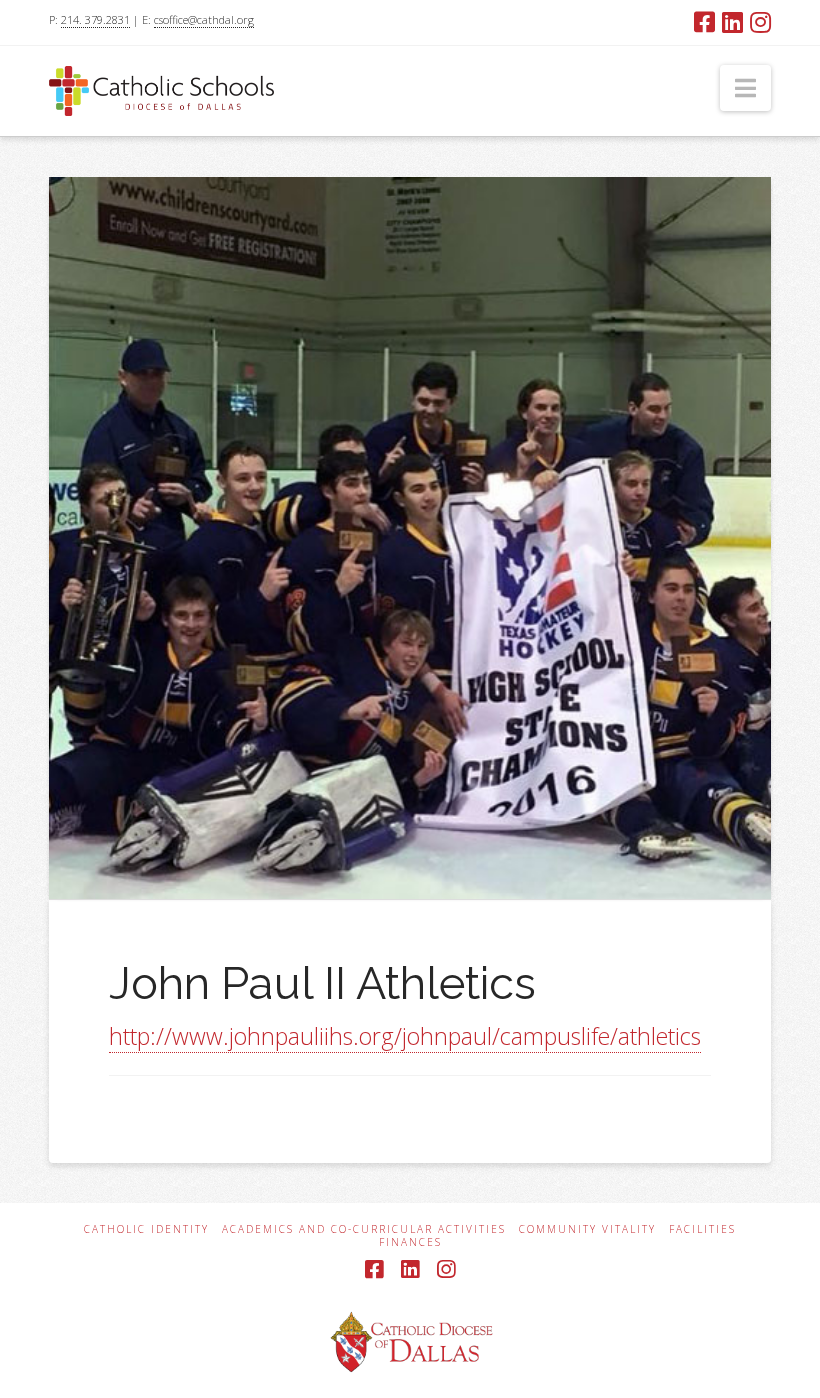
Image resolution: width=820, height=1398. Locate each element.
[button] (745, 88)
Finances (410, 1242)
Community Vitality (587, 1229)
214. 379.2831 (95, 19)
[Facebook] (704, 22)
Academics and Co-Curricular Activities (364, 1229)
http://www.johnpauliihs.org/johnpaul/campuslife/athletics (405, 1036)
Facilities (702, 1229)
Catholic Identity (146, 1229)
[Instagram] (760, 22)
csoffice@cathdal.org (204, 19)
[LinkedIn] (732, 22)
